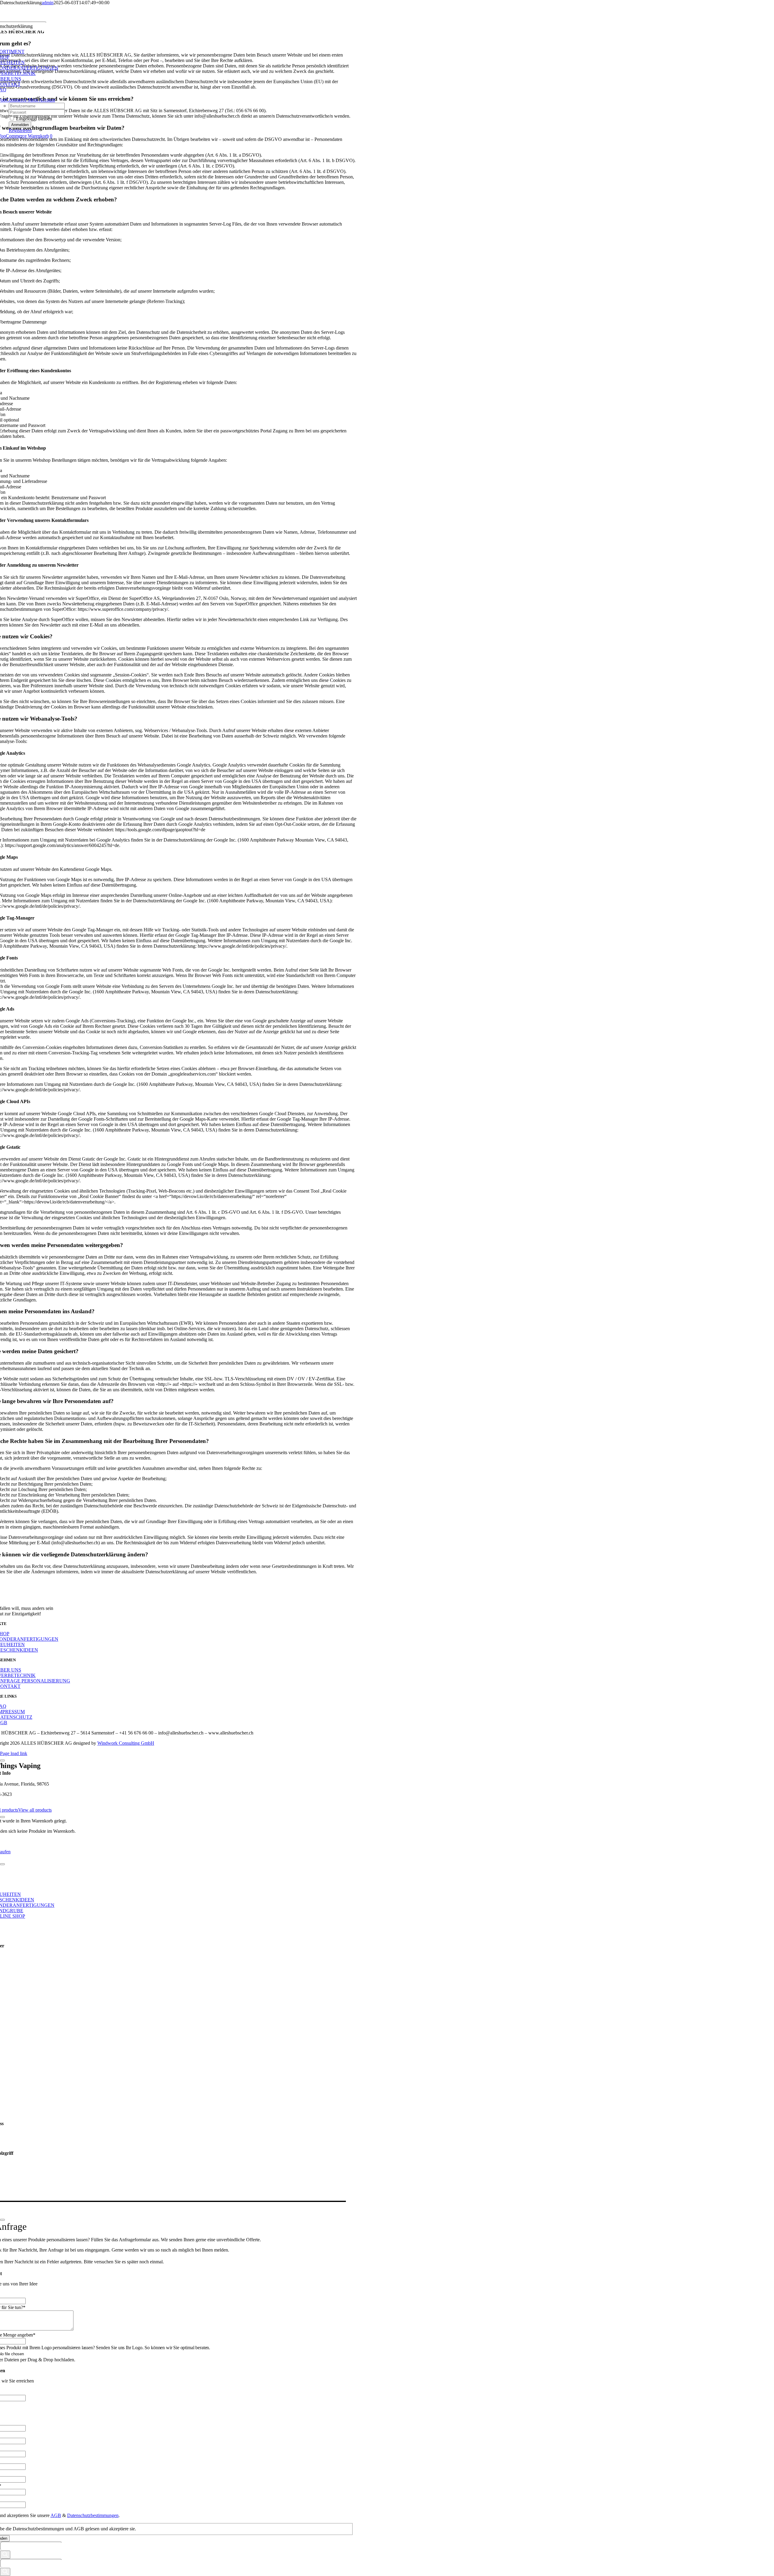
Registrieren (20, 130)
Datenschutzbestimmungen (93, 2515)
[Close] (2, 1760)
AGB (56, 2515)
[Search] (5, 2555)
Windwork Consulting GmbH (126, 1743)
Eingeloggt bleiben (33, 119)
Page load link (14, 1753)
